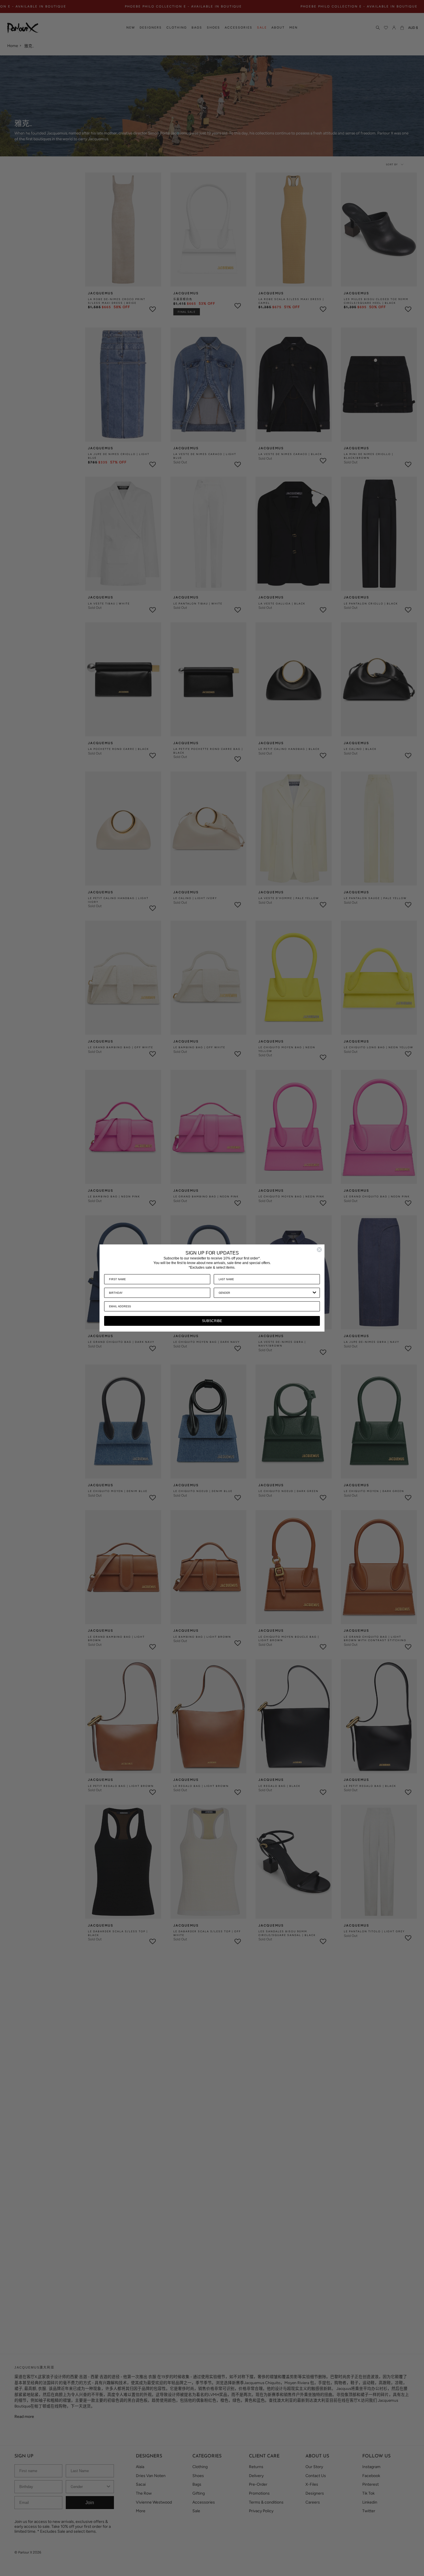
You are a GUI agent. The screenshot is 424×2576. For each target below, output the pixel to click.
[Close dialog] (319, 1250)
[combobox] (265, 1293)
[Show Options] (314, 1293)
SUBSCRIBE (212, 1321)
